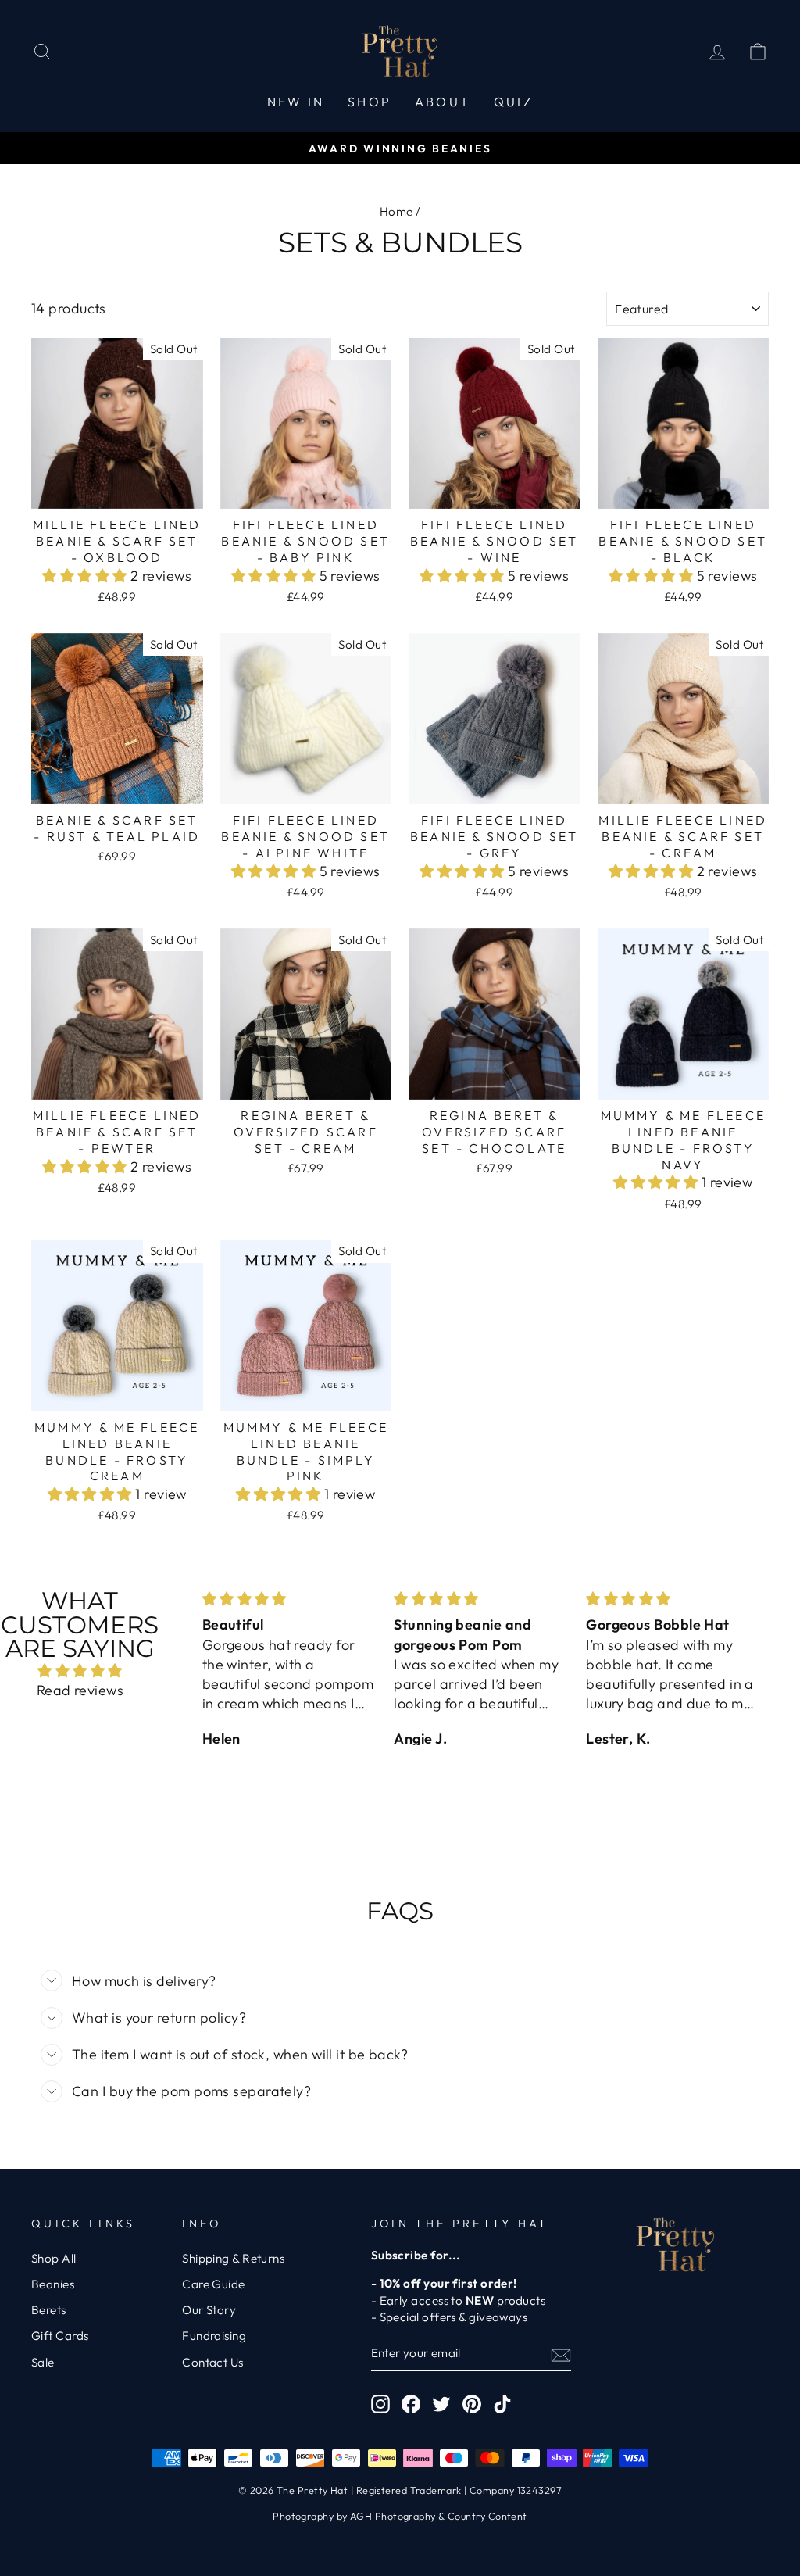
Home (396, 211)
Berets (49, 2310)
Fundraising (214, 2336)
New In (296, 102)
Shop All (54, 2258)
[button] (86, 576)
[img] (80, 1671)
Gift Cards (60, 2336)
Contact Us (213, 2362)
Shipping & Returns (233, 2258)
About (443, 102)
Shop (370, 102)
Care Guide (214, 2284)
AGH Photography (393, 2516)
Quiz (513, 102)
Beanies (53, 2284)
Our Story (209, 2310)
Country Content (487, 2516)
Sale (43, 2362)
